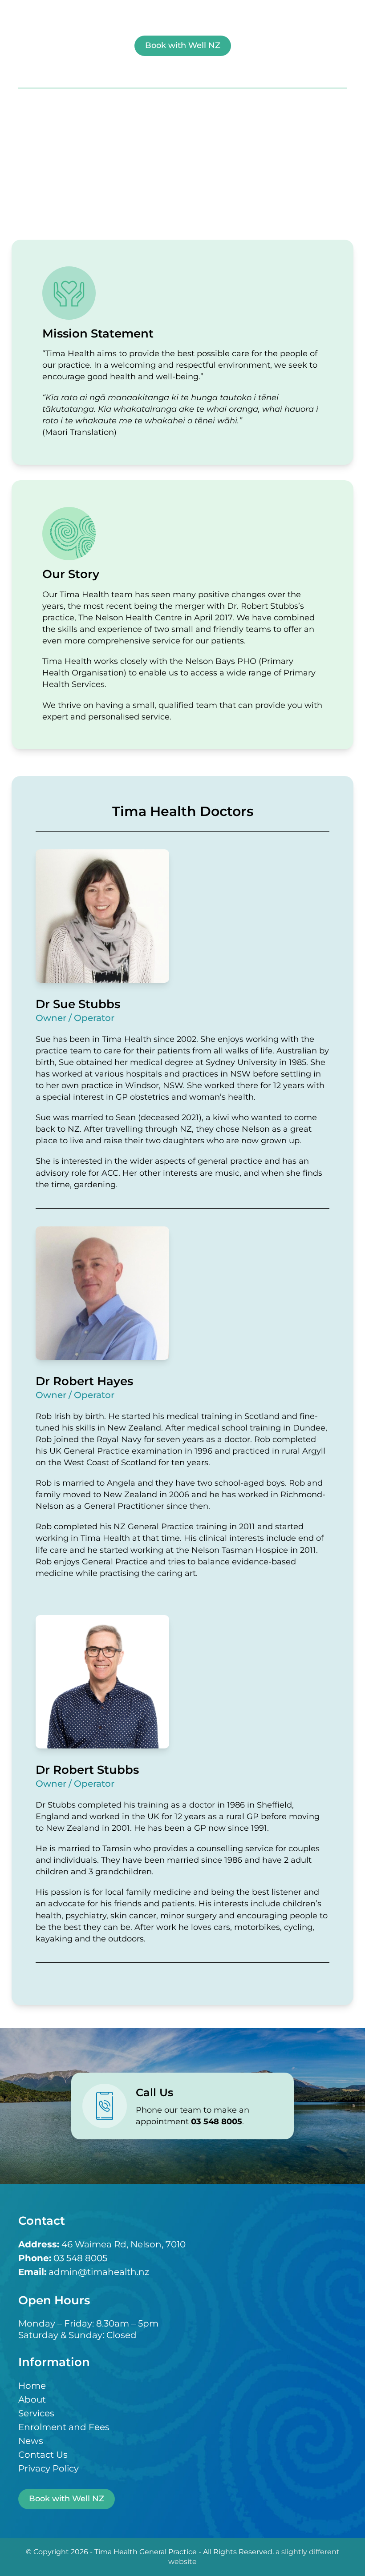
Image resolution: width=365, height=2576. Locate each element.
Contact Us (43, 2455)
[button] (183, 73)
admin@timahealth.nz (99, 2272)
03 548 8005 (80, 2259)
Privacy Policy (49, 2469)
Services (36, 2414)
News (31, 2441)
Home (32, 2386)
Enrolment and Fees (64, 2427)
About (32, 2400)
